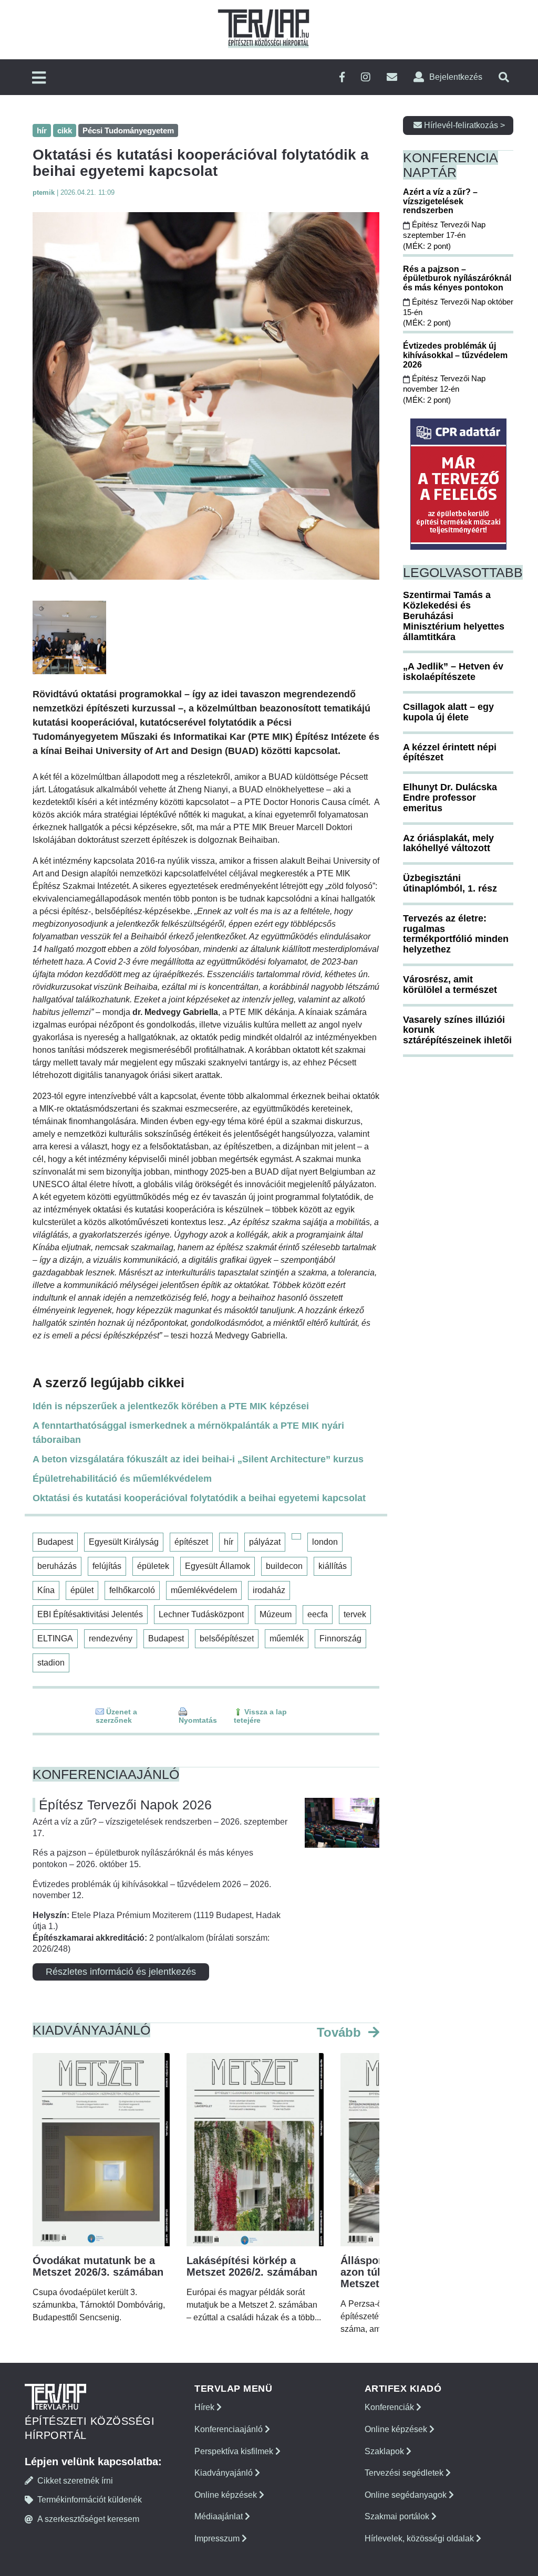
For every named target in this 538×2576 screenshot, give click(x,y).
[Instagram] (366, 77)
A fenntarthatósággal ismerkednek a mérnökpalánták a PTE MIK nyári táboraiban (188, 1433)
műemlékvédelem (204, 1590)
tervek (355, 1614)
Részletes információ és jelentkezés (121, 1972)
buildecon (284, 1566)
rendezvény (111, 1638)
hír (229, 1542)
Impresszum (218, 2538)
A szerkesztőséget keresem (88, 2519)
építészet (191, 1542)
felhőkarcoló (132, 1590)
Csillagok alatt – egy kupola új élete (448, 712)
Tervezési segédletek (405, 2473)
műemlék (287, 1638)
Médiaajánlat (220, 2516)
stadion (51, 1663)
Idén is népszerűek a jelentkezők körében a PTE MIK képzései (171, 1406)
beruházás (57, 1566)
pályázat (265, 1542)
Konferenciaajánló (230, 2429)
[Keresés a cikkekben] (504, 77)
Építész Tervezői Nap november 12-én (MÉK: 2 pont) (444, 389)
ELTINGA (55, 1638)
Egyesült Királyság (124, 1542)
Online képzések (227, 2495)
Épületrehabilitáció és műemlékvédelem (122, 1479)
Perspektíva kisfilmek (235, 2451)
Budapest (55, 1542)
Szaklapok (385, 2451)
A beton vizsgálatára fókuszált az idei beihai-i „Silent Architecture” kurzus (198, 1459)
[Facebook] (342, 77)
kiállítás (333, 1566)
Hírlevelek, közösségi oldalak (420, 2538)
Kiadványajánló (225, 2473)
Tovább (341, 2032)
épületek (153, 1566)
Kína (46, 1590)
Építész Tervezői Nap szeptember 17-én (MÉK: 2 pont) (444, 235)
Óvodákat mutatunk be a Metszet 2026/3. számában (98, 2266)
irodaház (269, 1590)
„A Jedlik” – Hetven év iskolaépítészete (453, 672)
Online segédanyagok (407, 2495)
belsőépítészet (227, 1638)
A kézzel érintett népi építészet (450, 752)
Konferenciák (390, 2407)
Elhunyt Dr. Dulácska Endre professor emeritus (450, 798)
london (325, 1542)
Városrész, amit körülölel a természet (450, 985)
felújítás (107, 1566)
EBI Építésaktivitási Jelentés (90, 1614)
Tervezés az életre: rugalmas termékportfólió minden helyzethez (456, 934)
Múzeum (276, 1614)
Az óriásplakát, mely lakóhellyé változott (448, 843)
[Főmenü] (39, 78)
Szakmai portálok (398, 2516)
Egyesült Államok (218, 1566)
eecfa (318, 1614)
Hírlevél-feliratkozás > (463, 125)
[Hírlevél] (392, 77)
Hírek (205, 2407)
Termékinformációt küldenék (90, 2500)
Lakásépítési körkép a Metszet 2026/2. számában (252, 2266)
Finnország (340, 1638)
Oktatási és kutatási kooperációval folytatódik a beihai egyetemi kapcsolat (199, 1498)
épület (82, 1590)
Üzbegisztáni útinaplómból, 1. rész (450, 883)
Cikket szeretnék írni (75, 2481)
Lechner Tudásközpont (201, 1614)
